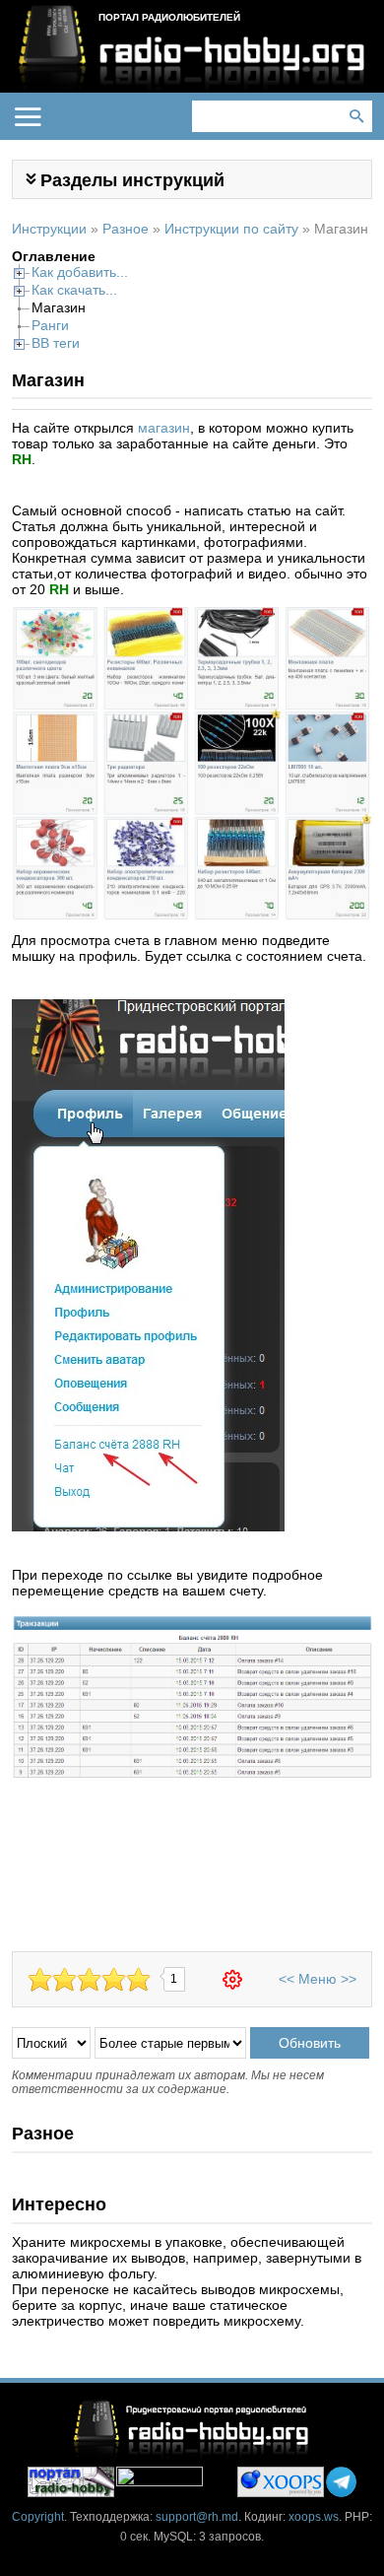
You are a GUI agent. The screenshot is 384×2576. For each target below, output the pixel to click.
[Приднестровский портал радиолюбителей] (71, 2482)
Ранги (50, 325)
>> (349, 1979)
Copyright (38, 2517)
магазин (164, 428)
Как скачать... (74, 290)
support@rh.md (197, 2517)
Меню (318, 1979)
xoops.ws (314, 2517)
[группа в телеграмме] (341, 2482)
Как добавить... (80, 272)
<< (287, 1979)
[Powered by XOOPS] (281, 2482)
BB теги (56, 343)
